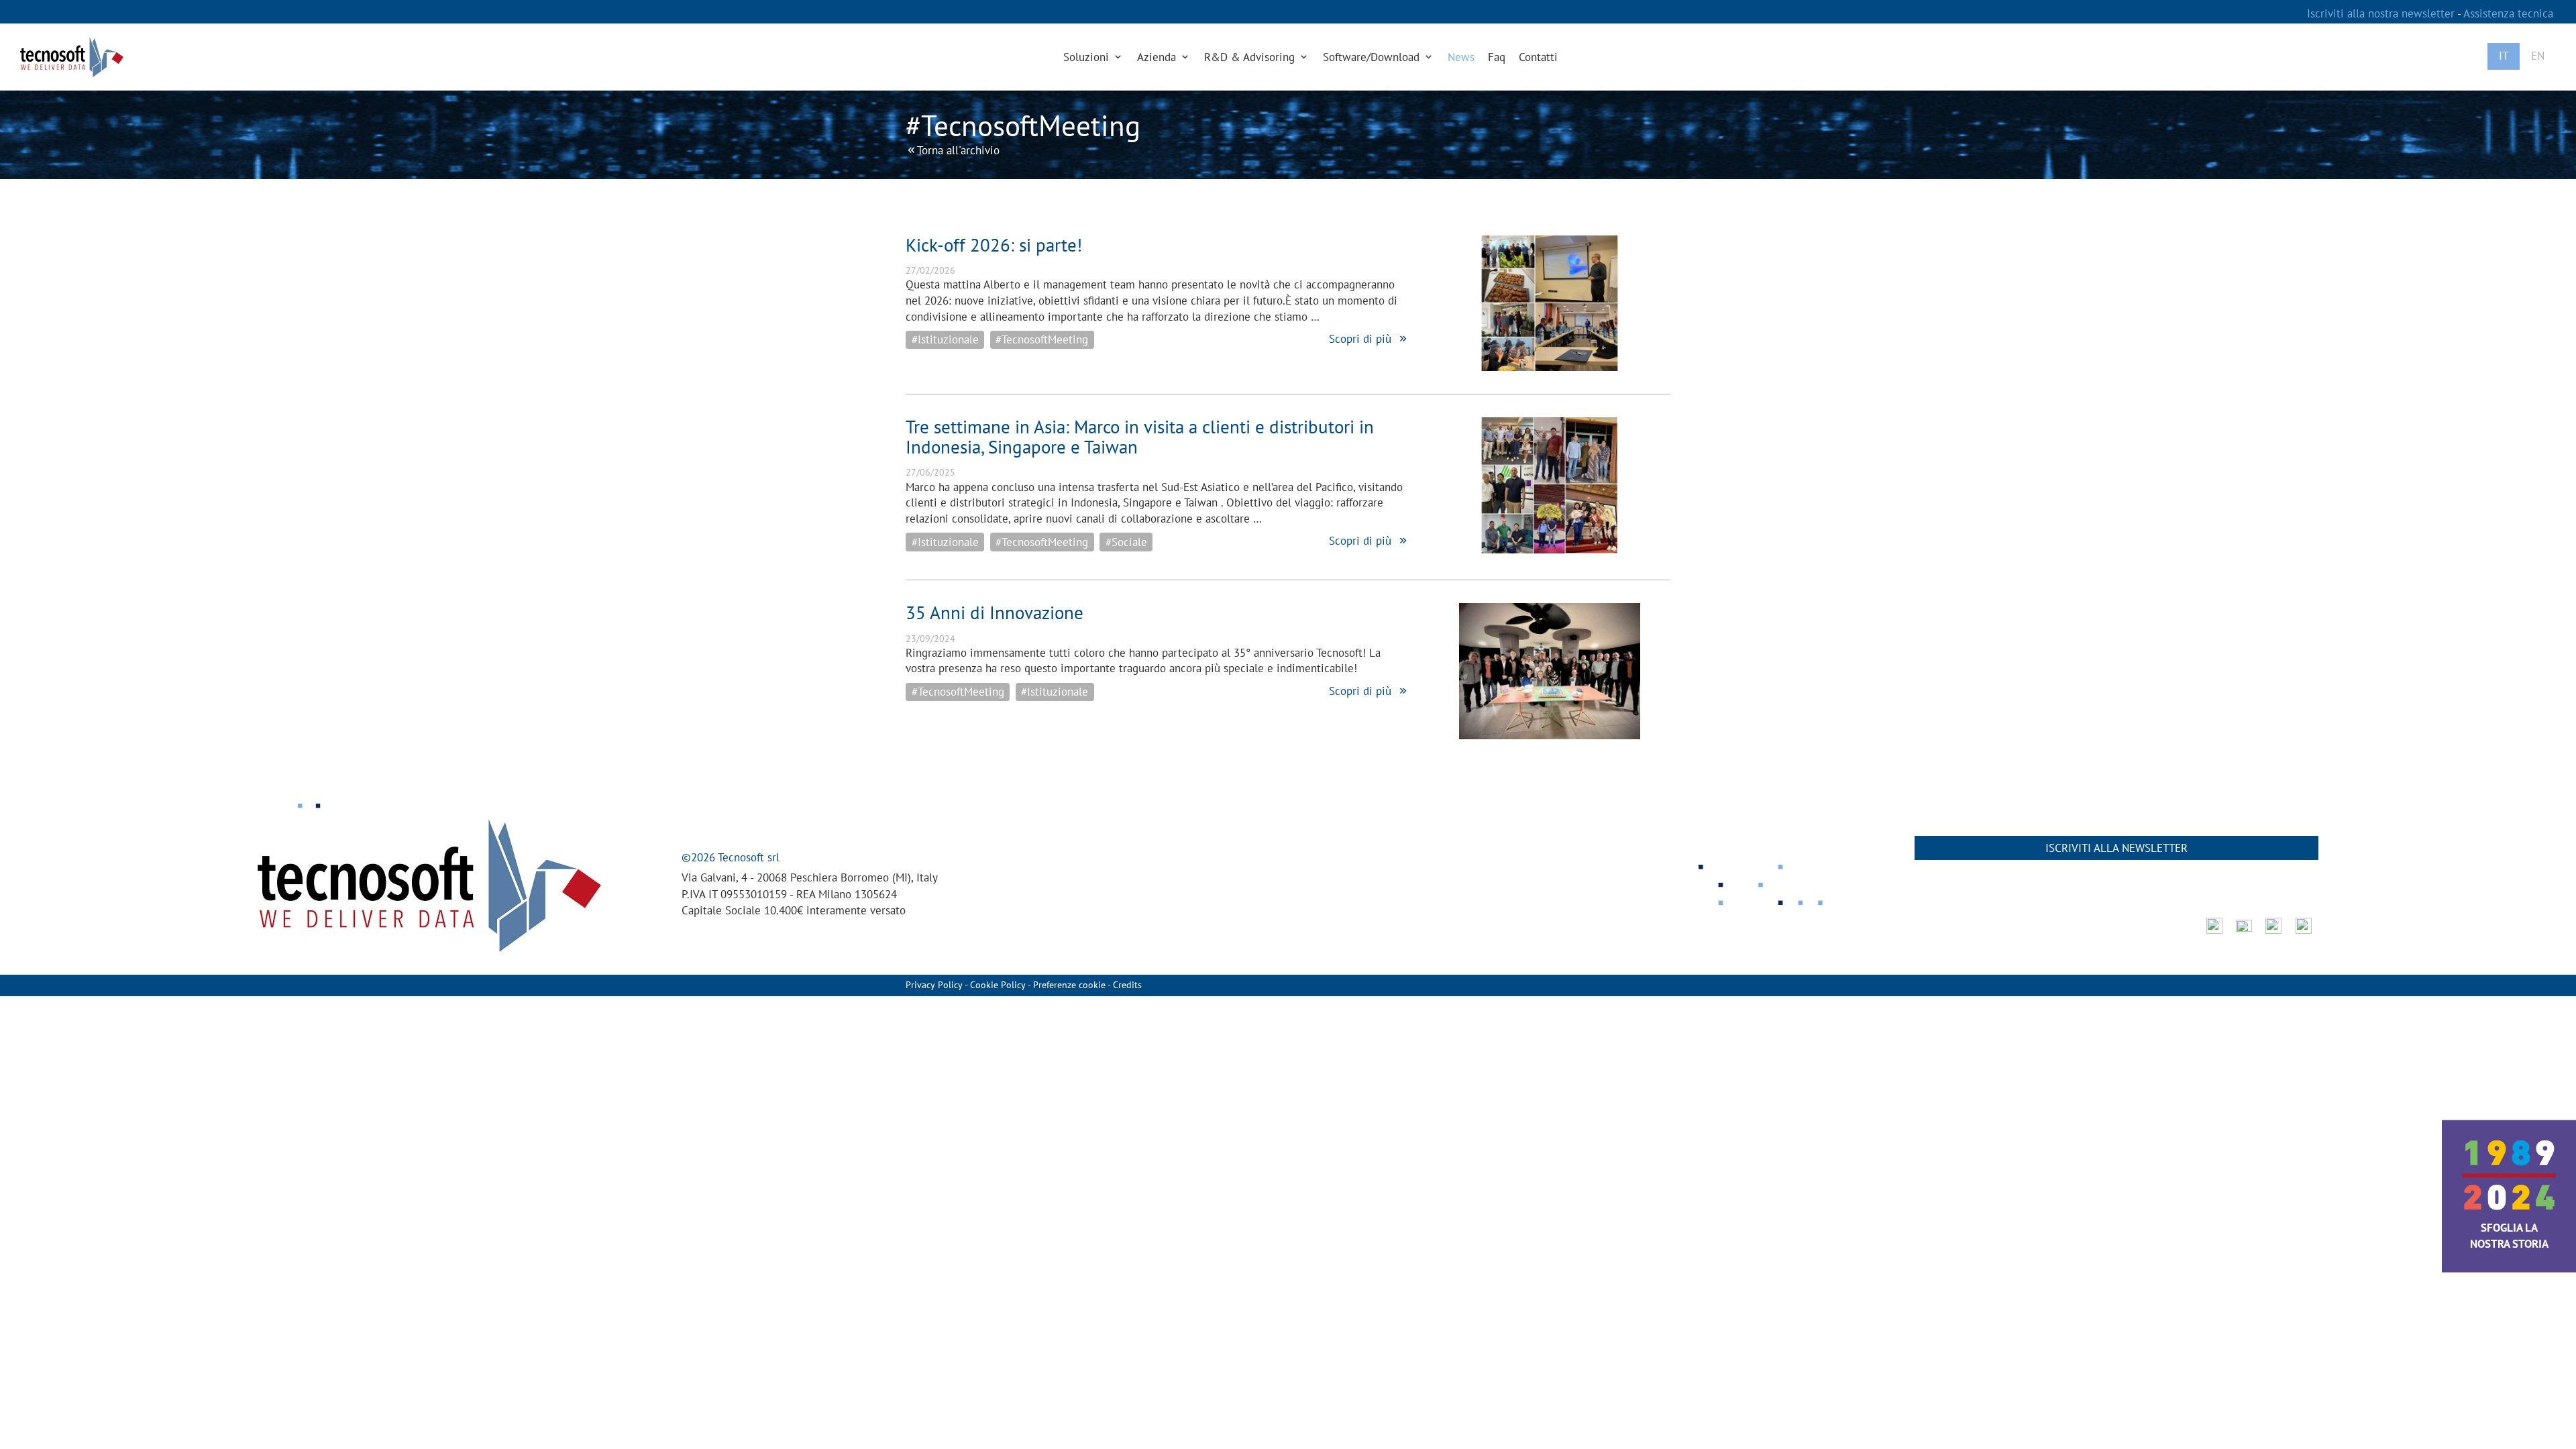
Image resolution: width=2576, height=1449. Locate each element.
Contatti (1538, 57)
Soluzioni (1088, 57)
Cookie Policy (998, 985)
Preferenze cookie (1069, 985)
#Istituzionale (945, 339)
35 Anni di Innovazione (995, 612)
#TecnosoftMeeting (1042, 339)
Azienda (1158, 57)
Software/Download (1373, 57)
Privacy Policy (934, 985)
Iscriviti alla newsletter (2116, 848)
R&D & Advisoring (1251, 57)
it (2504, 56)
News (1461, 57)
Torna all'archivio (958, 150)
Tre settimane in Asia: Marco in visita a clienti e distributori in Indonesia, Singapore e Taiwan (1140, 437)
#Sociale (1126, 542)
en (2538, 56)
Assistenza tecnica (2508, 13)
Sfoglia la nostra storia (2509, 1236)
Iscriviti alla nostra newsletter (2382, 13)
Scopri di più (1360, 339)
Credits (1127, 985)
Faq (1497, 57)
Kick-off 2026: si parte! (994, 245)
